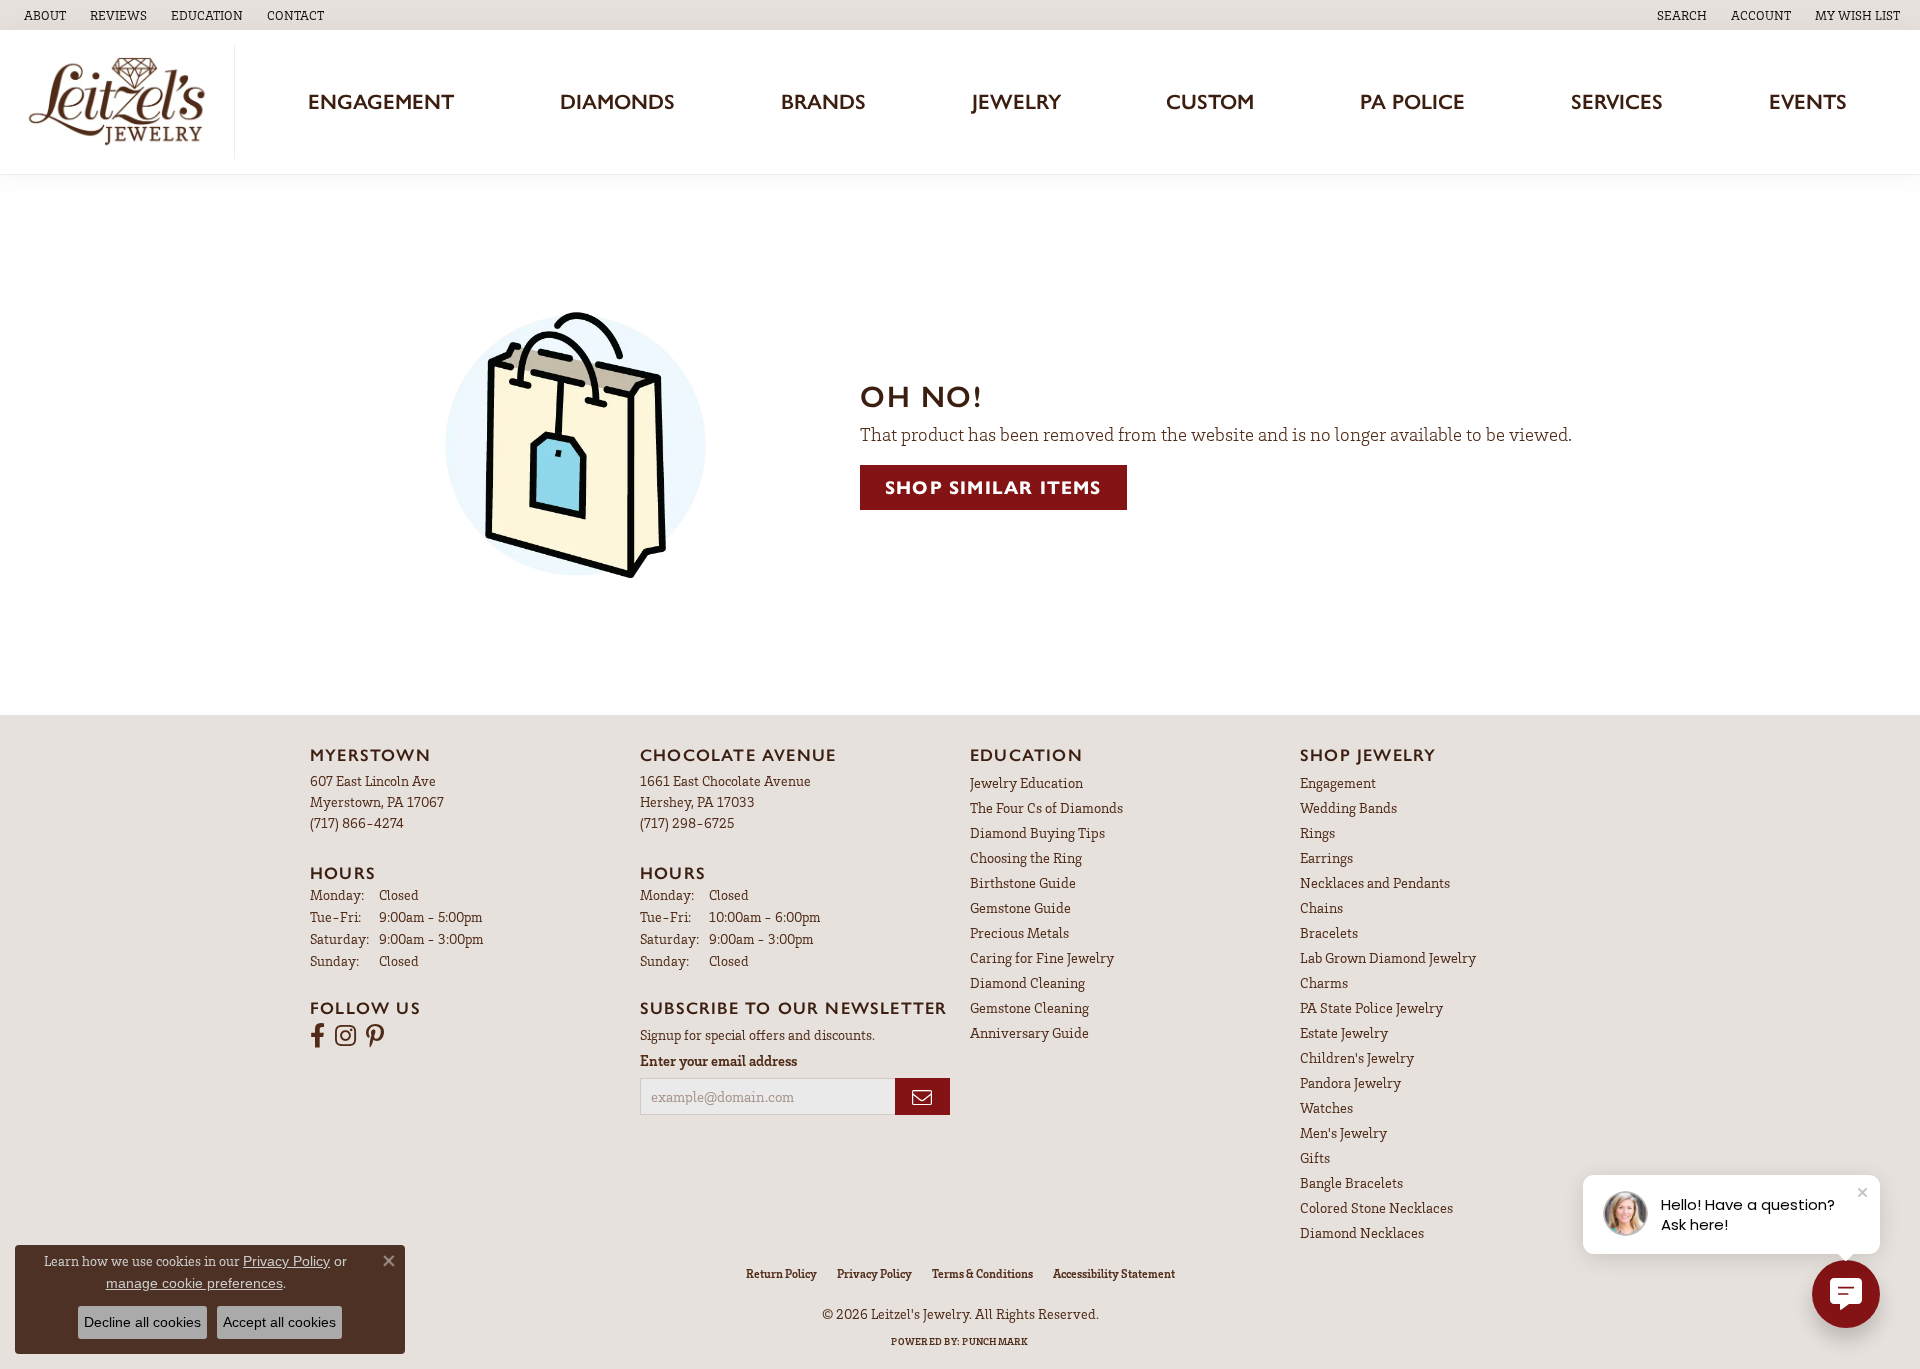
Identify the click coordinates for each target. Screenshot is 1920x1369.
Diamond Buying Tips (1037, 832)
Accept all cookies (279, 1322)
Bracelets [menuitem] (1329, 932)
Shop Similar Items (993, 487)
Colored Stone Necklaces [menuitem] (1376, 1207)
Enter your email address (718, 1060)
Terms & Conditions (982, 1273)
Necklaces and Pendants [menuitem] (1375, 882)
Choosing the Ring (1026, 857)
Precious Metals (1019, 932)
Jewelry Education (1026, 782)
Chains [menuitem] (1321, 907)
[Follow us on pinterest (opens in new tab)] (375, 1036)
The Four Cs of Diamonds (1046, 807)
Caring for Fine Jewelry (1042, 957)
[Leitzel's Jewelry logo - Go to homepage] (122, 102)
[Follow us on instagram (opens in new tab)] (345, 1036)
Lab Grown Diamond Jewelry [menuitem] (1388, 957)
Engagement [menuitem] (1338, 782)
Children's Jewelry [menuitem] (1357, 1057)
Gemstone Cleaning (1029, 1007)
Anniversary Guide (1029, 1032)
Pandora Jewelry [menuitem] (1350, 1082)
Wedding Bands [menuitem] (1348, 807)
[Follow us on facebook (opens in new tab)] (317, 1036)
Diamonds (617, 101)
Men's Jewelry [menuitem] (1343, 1132)
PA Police (1412, 101)
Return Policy (781, 1273)
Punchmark (995, 1341)
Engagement (381, 101)
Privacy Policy (874, 1273)
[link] (43, 15)
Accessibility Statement (1114, 1273)
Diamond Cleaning (1027, 982)
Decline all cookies (142, 1322)
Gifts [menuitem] (1315, 1157)
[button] (205, 15)
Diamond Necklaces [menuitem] (1362, 1232)
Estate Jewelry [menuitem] (1344, 1032)
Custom (1210, 101)
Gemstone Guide (1020, 907)
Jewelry (1016, 101)
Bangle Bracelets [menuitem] (1351, 1182)
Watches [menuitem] (1326, 1107)
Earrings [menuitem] (1326, 857)
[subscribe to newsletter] (922, 1096)
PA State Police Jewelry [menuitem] (1371, 1007)
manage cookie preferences (194, 1283)
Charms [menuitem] (1324, 982)
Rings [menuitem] (1317, 832)
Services (1617, 101)
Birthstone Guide (1023, 882)
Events (1808, 101)
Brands (823, 101)
